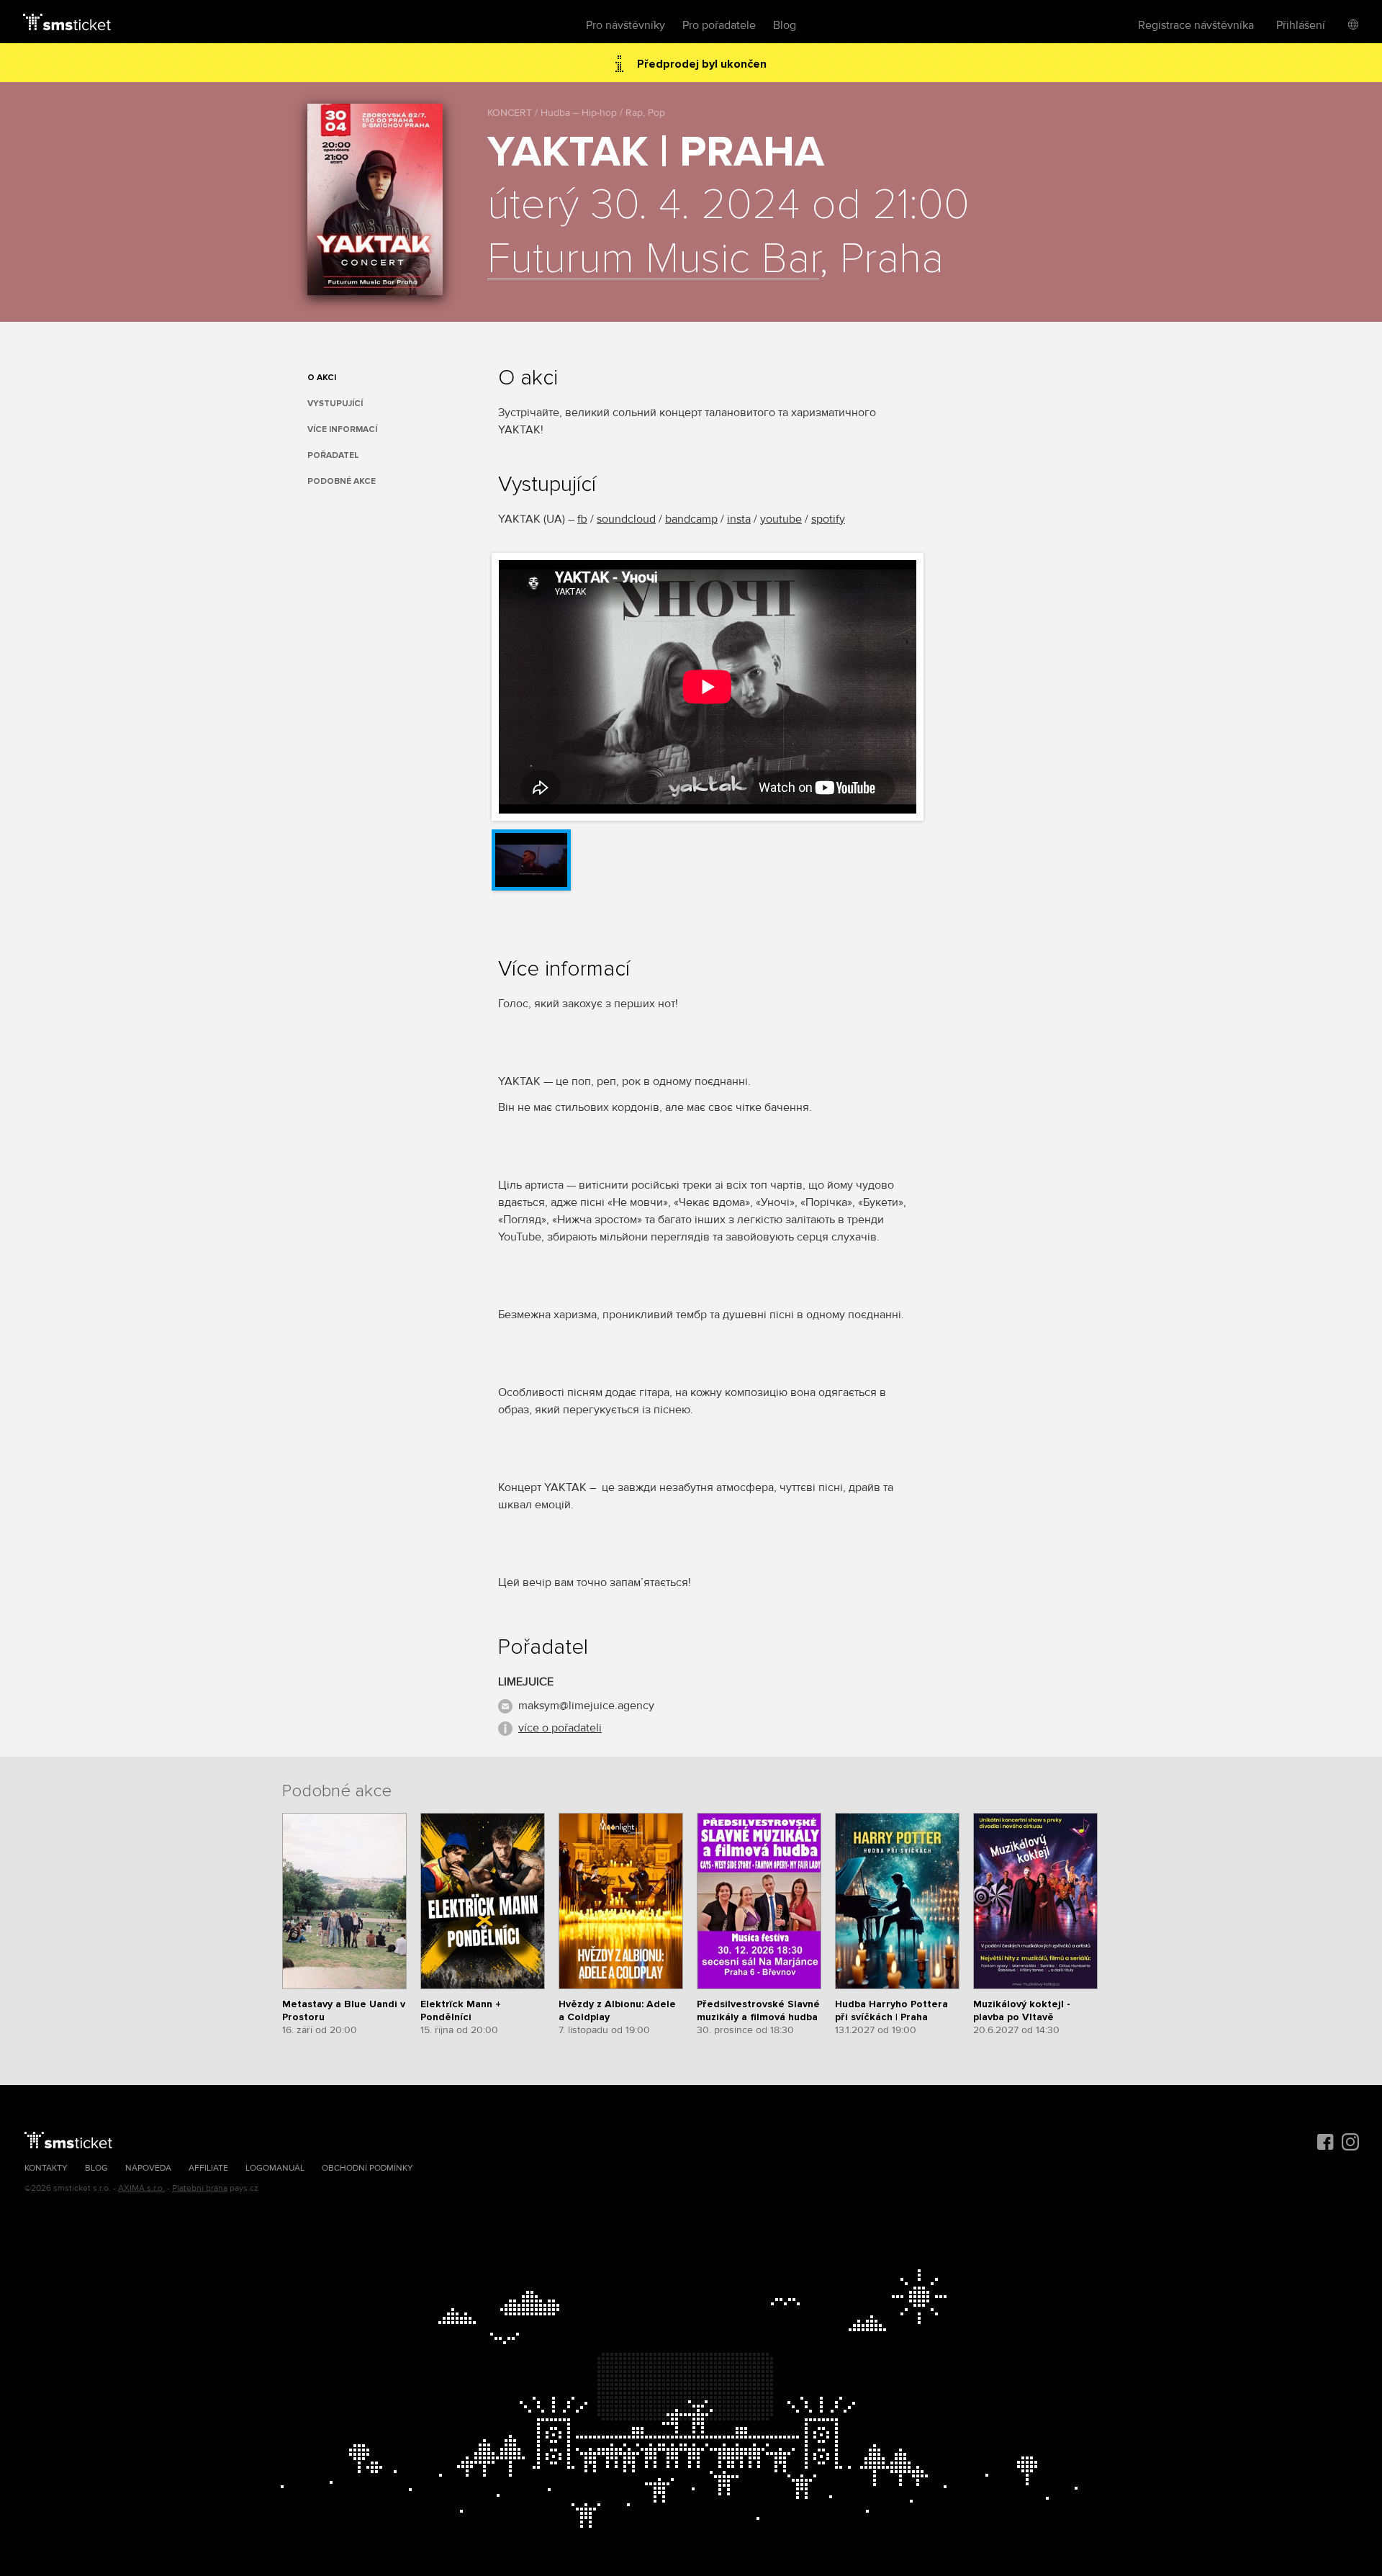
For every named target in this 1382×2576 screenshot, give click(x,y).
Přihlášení (1301, 25)
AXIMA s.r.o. (141, 2188)
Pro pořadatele (719, 25)
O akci (322, 378)
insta (739, 519)
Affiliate (208, 2168)
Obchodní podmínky (367, 2168)
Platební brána (200, 2188)
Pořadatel (333, 455)
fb (582, 519)
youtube (781, 519)
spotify (828, 519)
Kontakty (46, 2168)
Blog (785, 25)
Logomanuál (275, 2168)
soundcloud (626, 519)
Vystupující (335, 404)
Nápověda (148, 2168)
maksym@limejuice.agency (586, 1706)
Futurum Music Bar (653, 260)
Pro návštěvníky (625, 25)
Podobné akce (342, 481)
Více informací (342, 429)
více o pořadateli (560, 1728)
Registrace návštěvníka (1196, 25)
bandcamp (691, 519)
